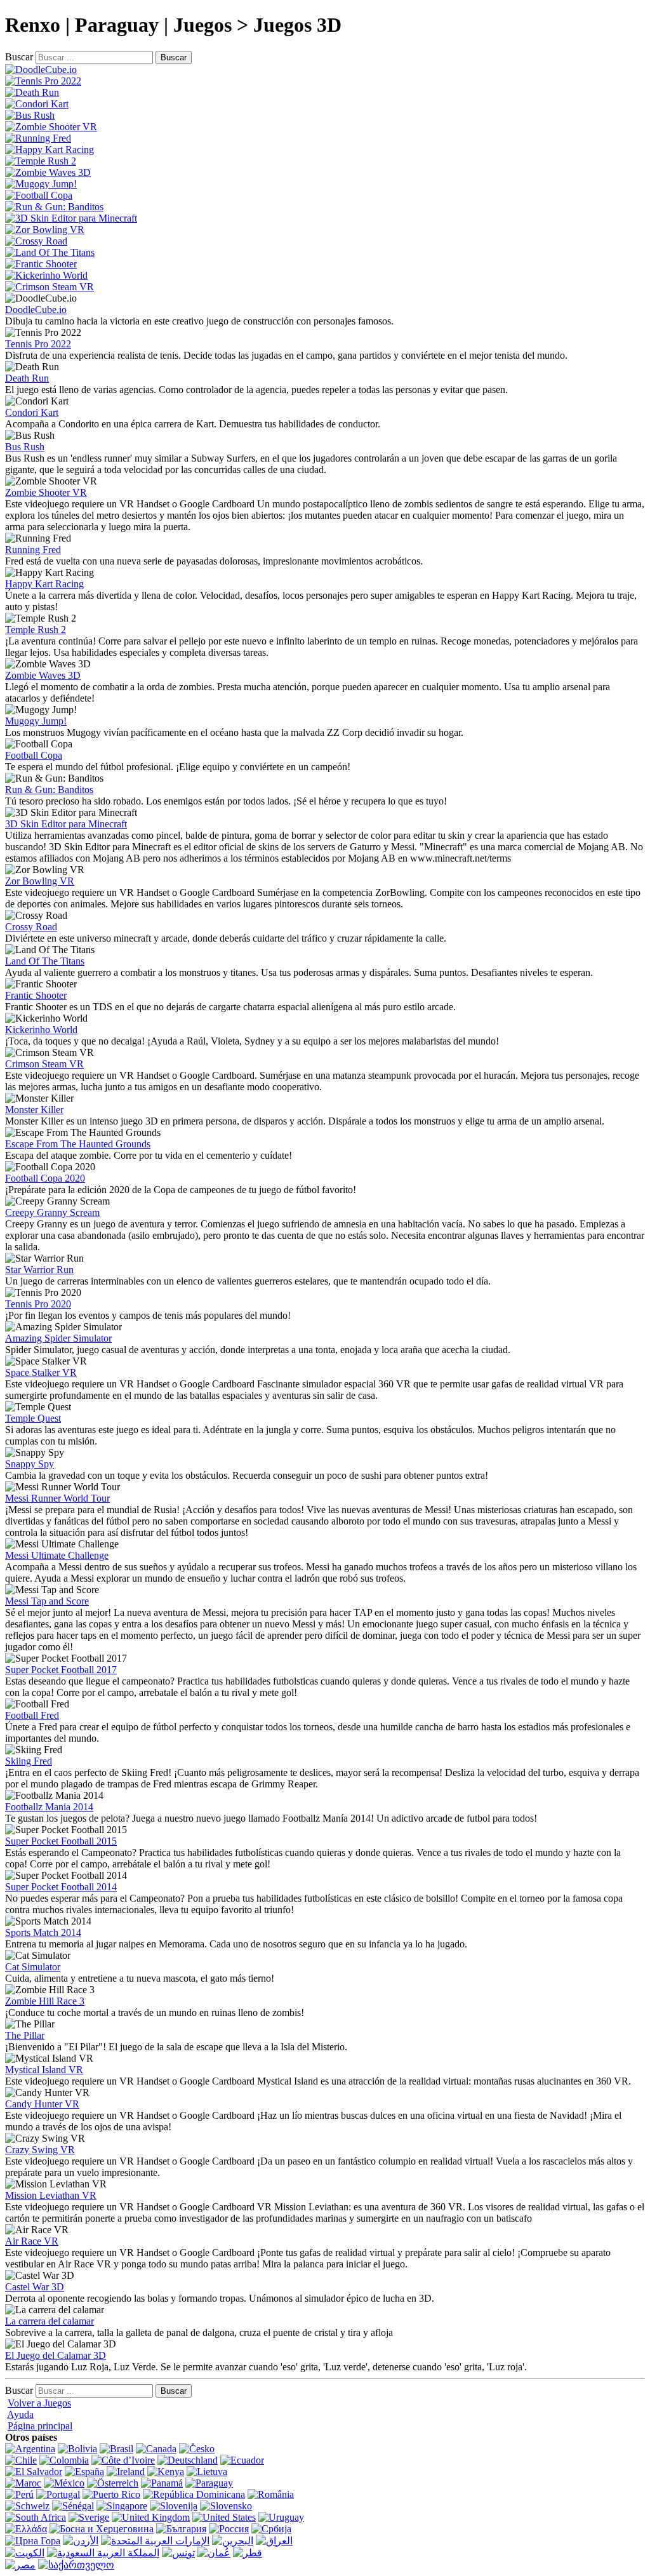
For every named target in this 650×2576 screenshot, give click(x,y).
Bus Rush (25, 447)
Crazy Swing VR (40, 2150)
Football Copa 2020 (45, 1178)
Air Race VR (32, 2241)
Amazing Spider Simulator (58, 1338)
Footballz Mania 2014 (49, 1807)
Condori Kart (32, 412)
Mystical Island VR (44, 2070)
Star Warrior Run (39, 1270)
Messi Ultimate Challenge (57, 1555)
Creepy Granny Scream (52, 1212)
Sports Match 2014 (43, 1932)
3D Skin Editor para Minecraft (66, 824)
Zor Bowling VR (40, 881)
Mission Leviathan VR (51, 2195)
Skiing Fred (29, 1761)
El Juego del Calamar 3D (56, 2355)
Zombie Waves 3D (43, 675)
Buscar (19, 57)
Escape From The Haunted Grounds (78, 1144)
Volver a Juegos (39, 2403)
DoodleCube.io (36, 310)
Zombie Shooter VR (46, 492)
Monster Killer (34, 1110)
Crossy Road (31, 927)
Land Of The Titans (45, 961)
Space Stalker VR (41, 1372)
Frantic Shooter (36, 995)
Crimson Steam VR (44, 1064)
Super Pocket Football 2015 (61, 1841)
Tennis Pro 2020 (38, 1304)
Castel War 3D (35, 2287)
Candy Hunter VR (42, 2104)
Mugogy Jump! (36, 721)
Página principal (40, 2426)
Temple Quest (33, 1418)
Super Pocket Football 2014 (61, 1887)
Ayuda (20, 2414)
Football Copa (34, 755)
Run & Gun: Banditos (49, 790)
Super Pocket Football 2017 (61, 1670)
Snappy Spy (30, 1464)
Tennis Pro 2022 (38, 344)
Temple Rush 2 (36, 630)
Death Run (27, 378)
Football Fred (32, 1715)
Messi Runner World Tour (57, 1498)
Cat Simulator (33, 1967)
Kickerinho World (41, 1030)
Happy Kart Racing (44, 584)
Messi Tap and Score (47, 1601)
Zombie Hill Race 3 (45, 2001)
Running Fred (33, 550)
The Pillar (25, 2035)
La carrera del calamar (50, 2321)
